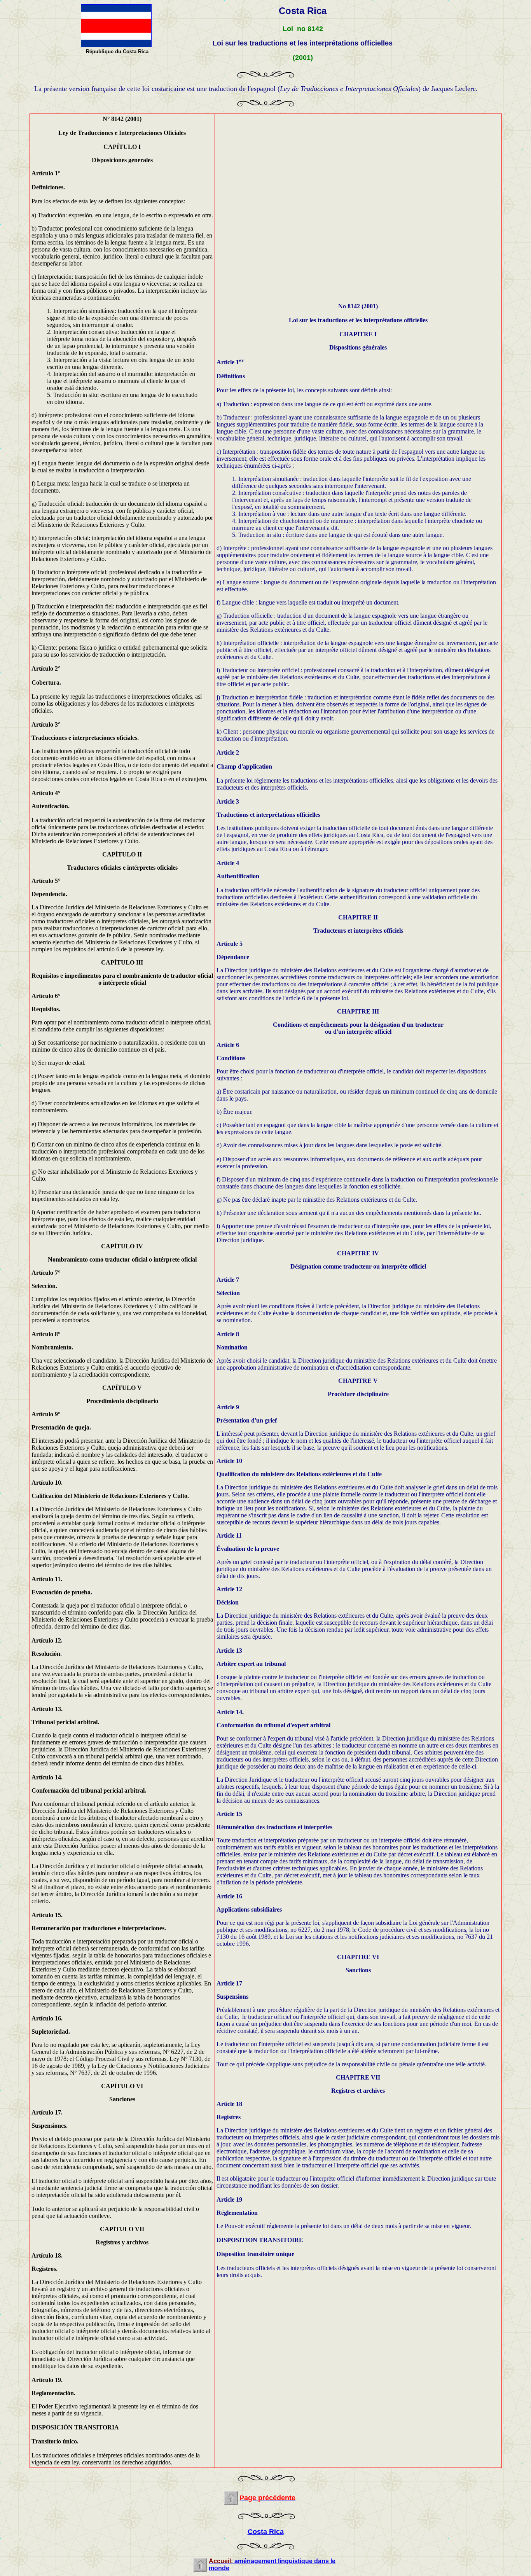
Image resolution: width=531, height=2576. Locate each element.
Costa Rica (266, 2532)
